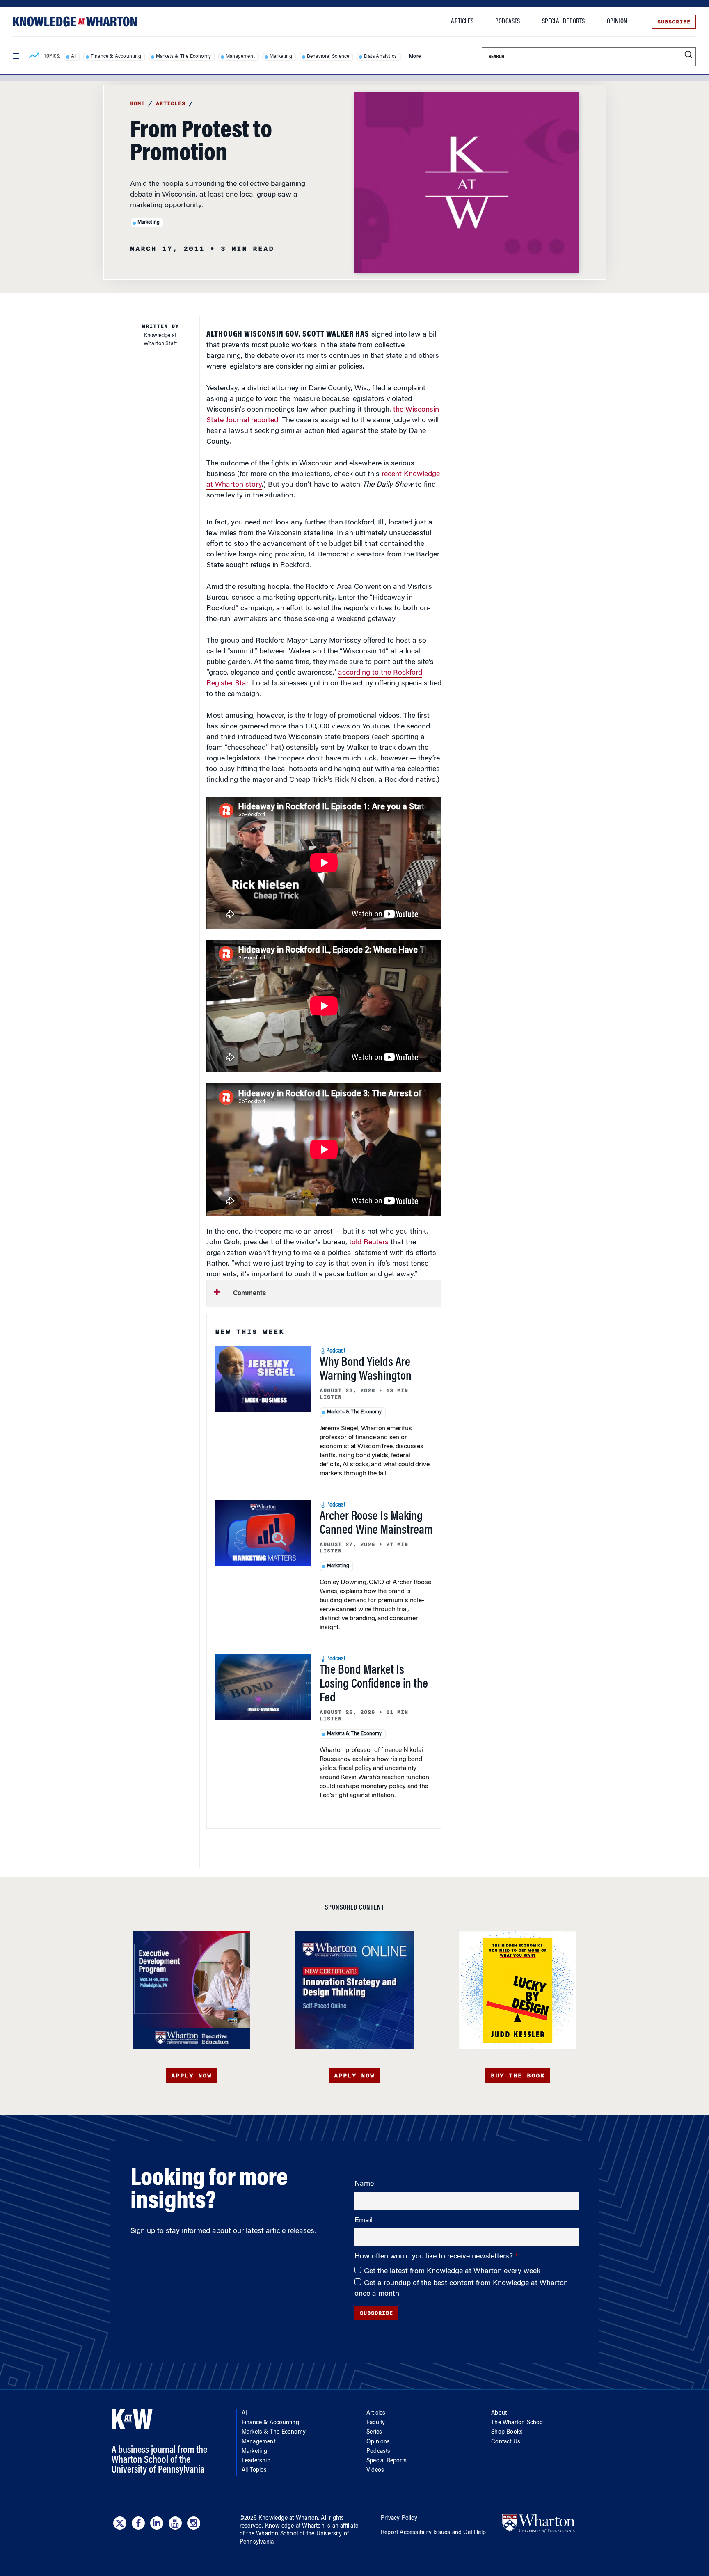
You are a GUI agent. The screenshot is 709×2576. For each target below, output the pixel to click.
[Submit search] (688, 55)
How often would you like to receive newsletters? (435, 2257)
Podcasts (508, 22)
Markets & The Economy (183, 57)
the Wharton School (272, 2534)
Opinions (378, 2442)
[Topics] (34, 57)
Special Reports (564, 22)
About (499, 2413)
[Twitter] (120, 2523)
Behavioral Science (328, 57)
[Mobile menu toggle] (16, 56)
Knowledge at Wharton (288, 2519)
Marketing (281, 57)
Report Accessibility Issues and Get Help (433, 2533)
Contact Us (506, 2442)
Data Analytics (380, 57)
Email (364, 2221)
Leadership (256, 2461)
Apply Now (191, 2076)
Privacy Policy (399, 2519)
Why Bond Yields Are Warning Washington (366, 1370)
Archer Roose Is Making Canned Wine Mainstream (376, 1524)
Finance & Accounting (116, 57)
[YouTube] (175, 2523)
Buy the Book (518, 2076)
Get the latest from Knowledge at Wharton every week (452, 2271)
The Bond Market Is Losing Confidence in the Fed (374, 1685)
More (415, 57)
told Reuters (369, 1243)
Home (137, 103)
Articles (462, 22)
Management (240, 57)
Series (374, 2432)
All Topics (254, 2471)
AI (73, 57)
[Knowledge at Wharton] (75, 22)
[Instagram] (194, 2523)
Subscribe (674, 22)
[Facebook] (138, 2523)
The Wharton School (518, 2423)
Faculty (376, 2423)
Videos (375, 2471)
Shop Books (507, 2432)
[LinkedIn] (157, 2523)
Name (364, 2184)
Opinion (617, 22)
